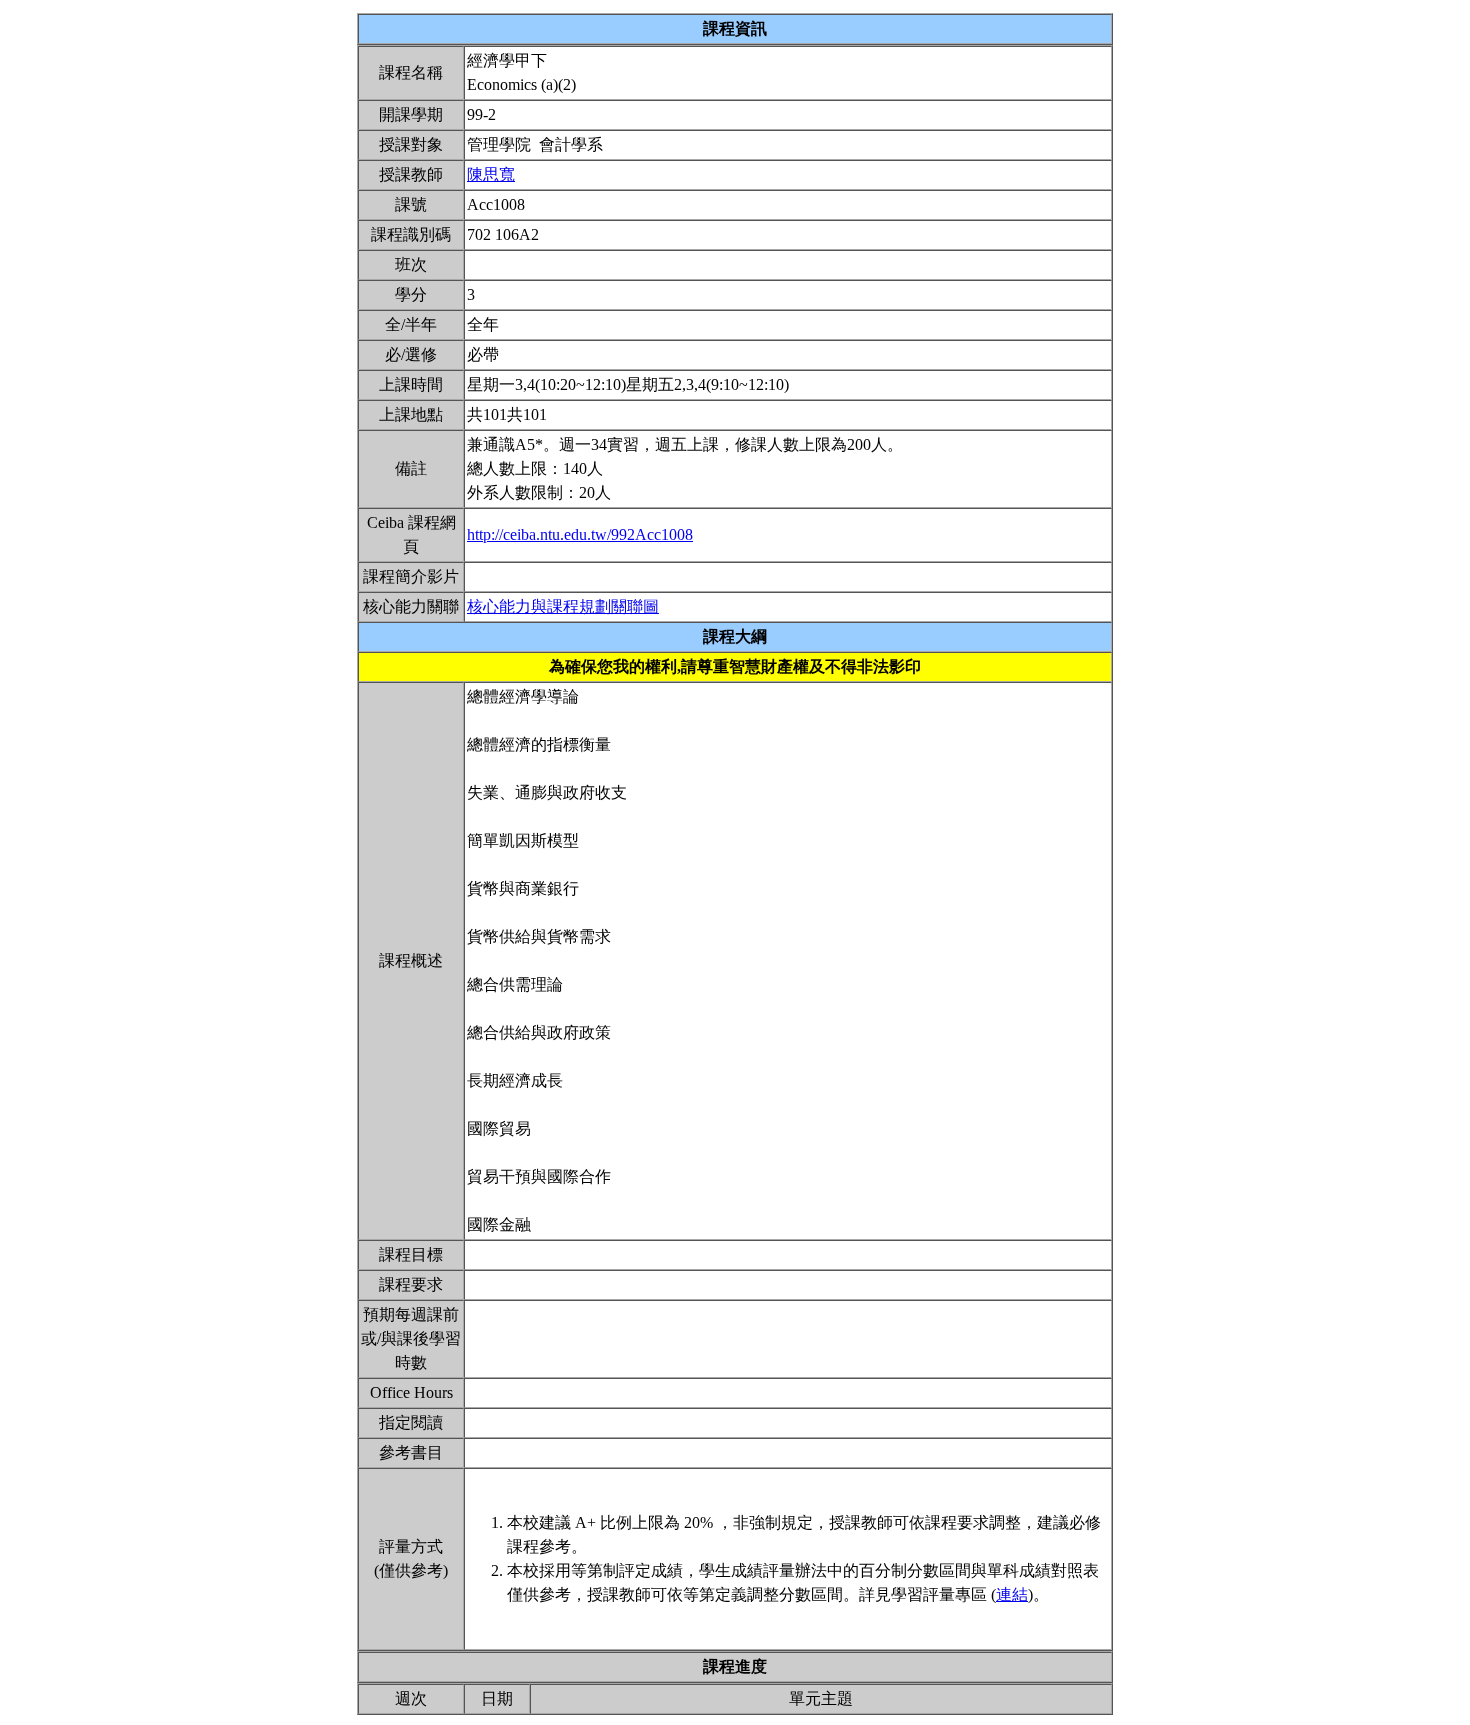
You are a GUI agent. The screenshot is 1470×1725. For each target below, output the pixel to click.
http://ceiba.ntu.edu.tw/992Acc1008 (580, 534)
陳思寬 (491, 174)
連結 (1012, 1594)
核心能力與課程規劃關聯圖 (563, 606)
